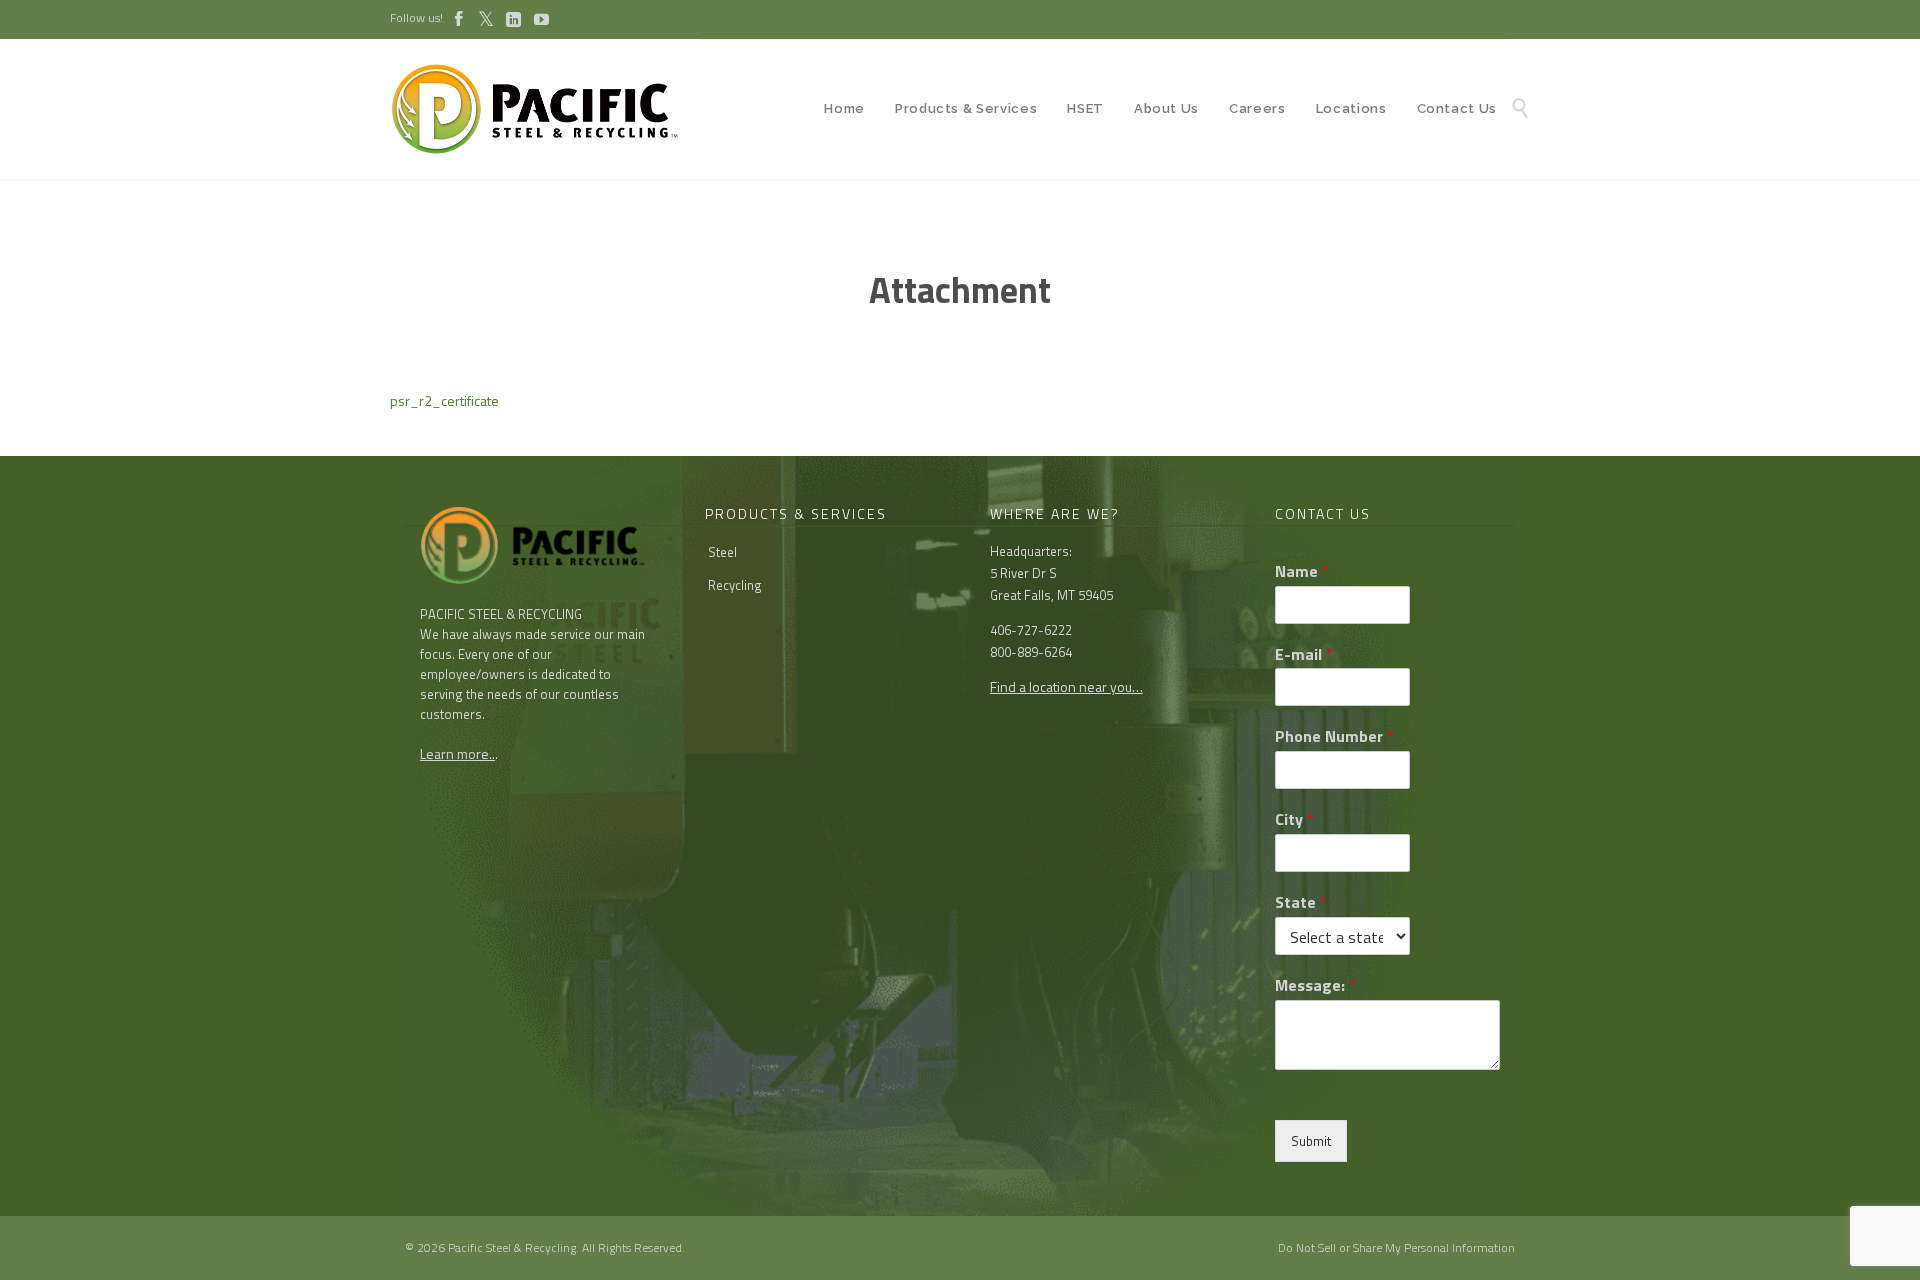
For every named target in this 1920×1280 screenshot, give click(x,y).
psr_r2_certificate (444, 400)
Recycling (735, 585)
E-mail (1304, 654)
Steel (722, 552)
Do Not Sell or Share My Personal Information (1396, 1247)
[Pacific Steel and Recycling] (545, 109)
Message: (1315, 985)
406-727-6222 (1031, 630)
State (1301, 902)
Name (1302, 571)
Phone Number (1334, 736)
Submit (1311, 1141)
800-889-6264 (1031, 652)
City (1294, 819)
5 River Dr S (1023, 573)
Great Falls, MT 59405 (1051, 595)
